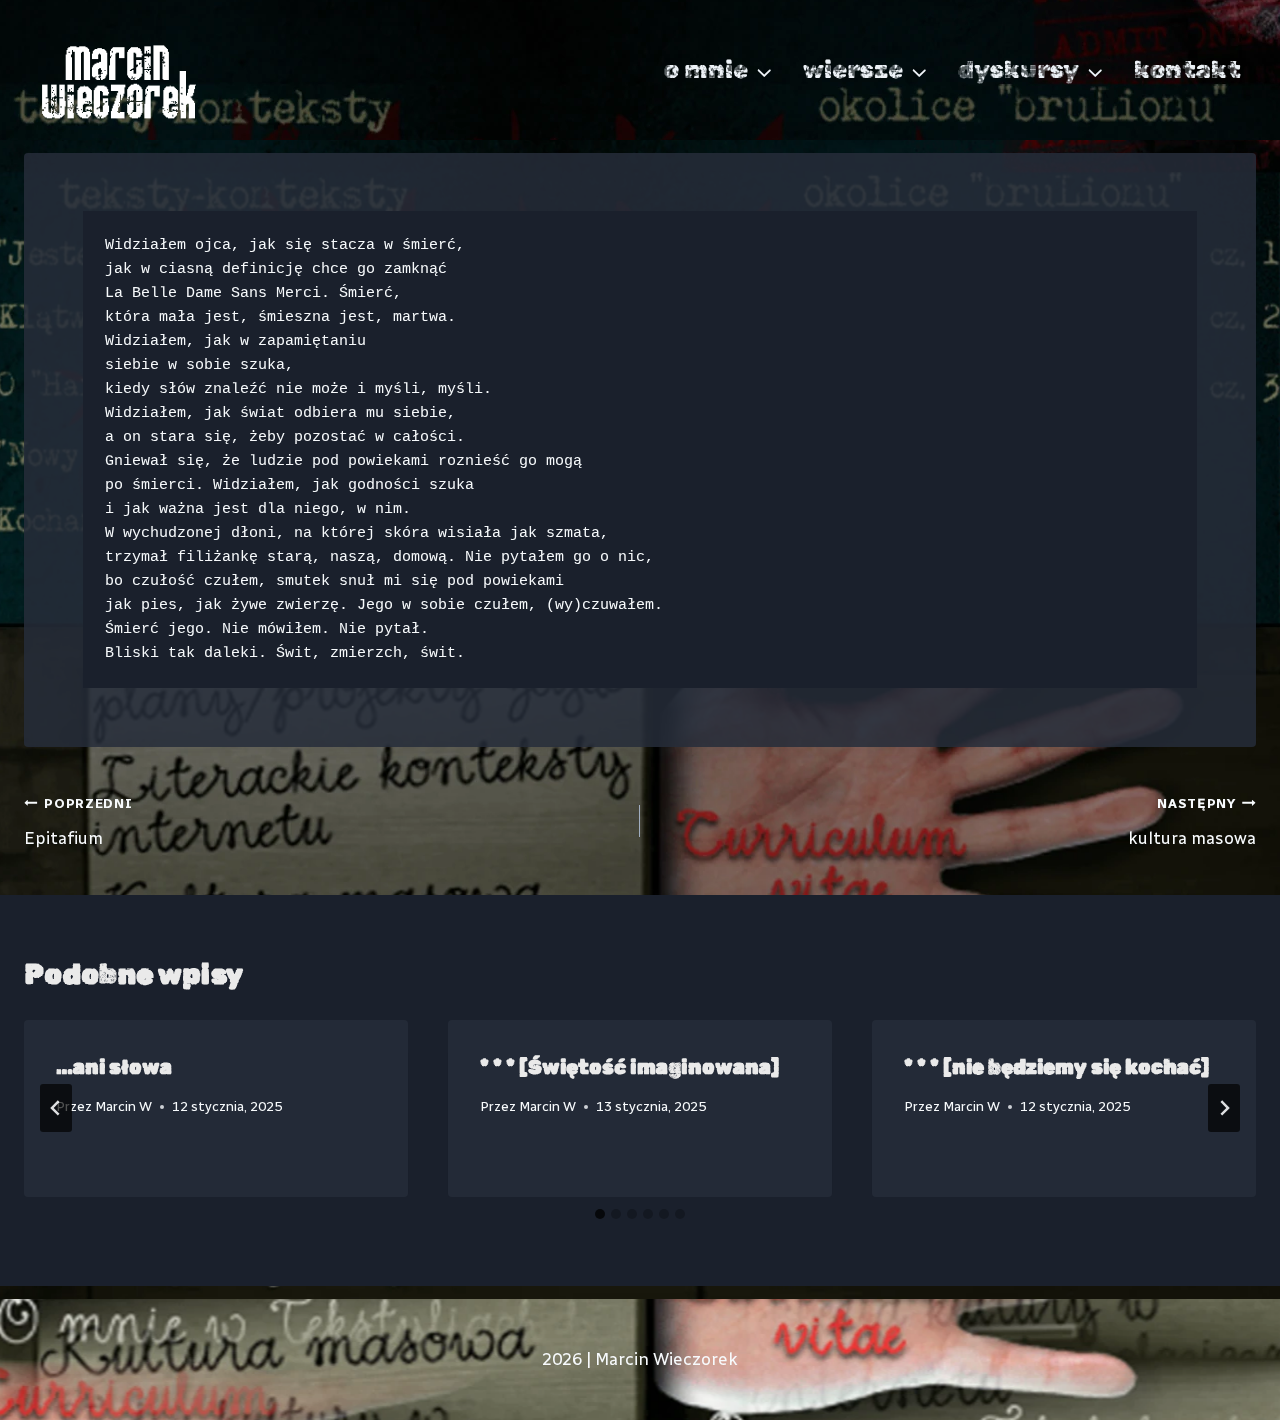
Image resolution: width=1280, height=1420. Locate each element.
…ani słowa (114, 1067)
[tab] (600, 1214)
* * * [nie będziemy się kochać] (1056, 1067)
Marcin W (123, 1106)
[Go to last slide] (56, 1108)
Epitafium (78, 821)
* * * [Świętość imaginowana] (629, 1067)
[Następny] (1224, 1108)
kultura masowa (1192, 821)
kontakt (1187, 69)
